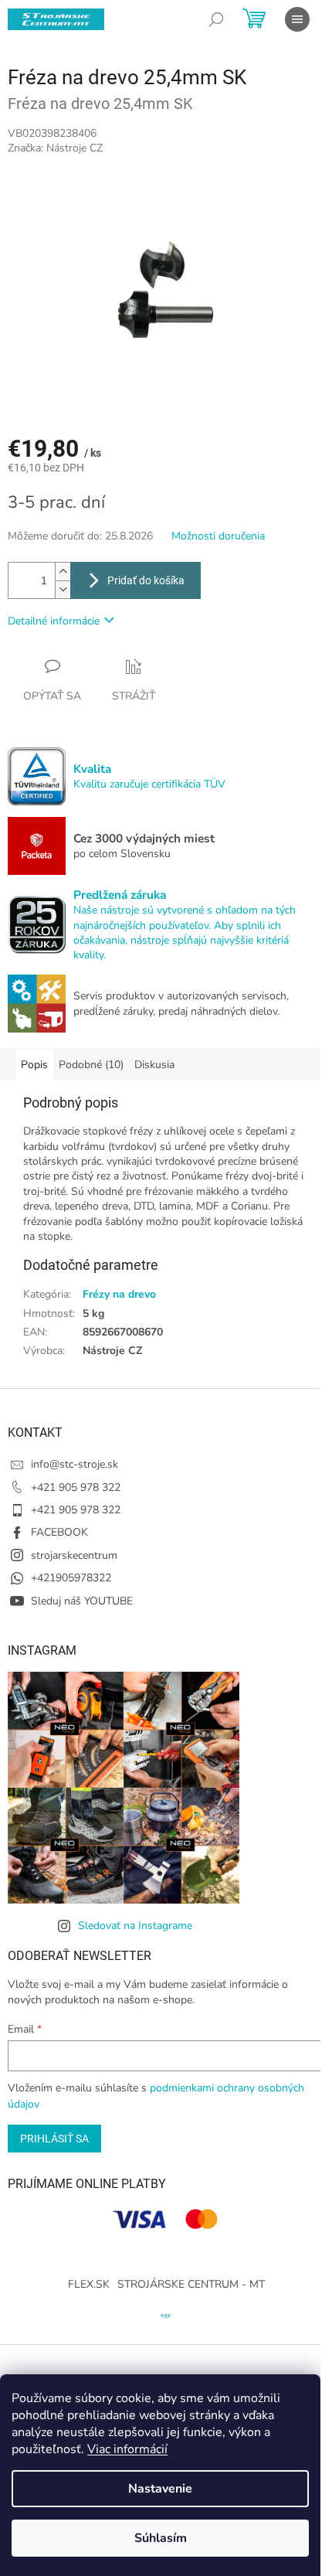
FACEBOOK (59, 1532)
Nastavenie (160, 2489)
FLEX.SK (89, 2284)
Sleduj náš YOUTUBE (82, 1601)
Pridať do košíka (146, 580)
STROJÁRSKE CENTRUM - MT (191, 2284)
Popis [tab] (34, 1065)
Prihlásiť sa (54, 2139)
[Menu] (297, 19)
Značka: (55, 148)
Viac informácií (127, 2449)
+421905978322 (71, 1578)
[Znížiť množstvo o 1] (63, 589)
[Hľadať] (216, 19)
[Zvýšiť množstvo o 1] (63, 572)
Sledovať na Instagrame (135, 1926)
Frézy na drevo (119, 1294)
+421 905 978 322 (76, 1487)
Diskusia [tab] (154, 1065)
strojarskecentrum (74, 1555)
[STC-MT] (166, 2314)
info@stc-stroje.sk (75, 1464)
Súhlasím (161, 2538)
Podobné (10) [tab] (91, 1065)
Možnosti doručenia (218, 536)
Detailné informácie (54, 621)
